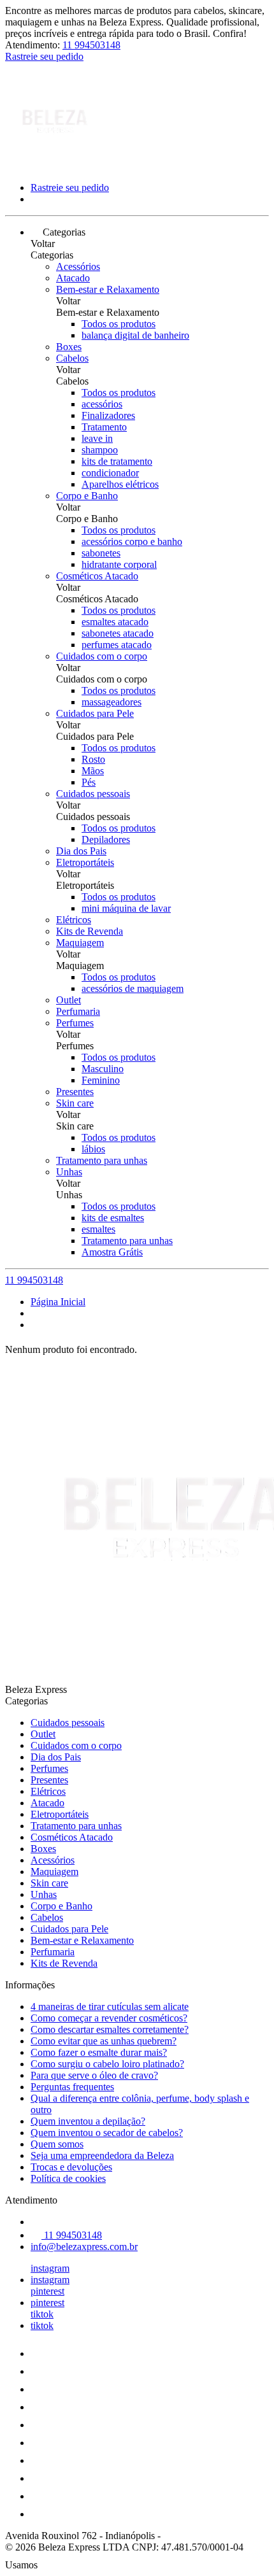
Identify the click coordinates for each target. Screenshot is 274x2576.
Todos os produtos (119, 324)
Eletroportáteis (85, 862)
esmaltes (98, 1229)
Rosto (93, 759)
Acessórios (78, 266)
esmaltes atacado (115, 622)
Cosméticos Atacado (97, 576)
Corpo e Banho (87, 496)
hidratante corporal (119, 564)
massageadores (112, 702)
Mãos (93, 771)
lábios (93, 1149)
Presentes (75, 1092)
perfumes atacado (117, 645)
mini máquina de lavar (126, 908)
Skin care (75, 1103)
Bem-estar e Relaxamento (108, 289)
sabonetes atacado (118, 633)
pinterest (47, 2291)
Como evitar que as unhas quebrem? (104, 2041)
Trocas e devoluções (71, 2167)
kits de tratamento (117, 461)
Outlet (68, 1000)
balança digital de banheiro (135, 335)
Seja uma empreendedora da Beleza (102, 2155)
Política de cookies (68, 2178)
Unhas (69, 1172)
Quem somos (57, 2144)
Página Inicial (58, 1302)
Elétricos (74, 920)
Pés (89, 782)
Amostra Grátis (112, 1252)
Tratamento (104, 427)
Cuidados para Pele (95, 713)
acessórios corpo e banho (132, 541)
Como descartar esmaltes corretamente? (110, 2029)
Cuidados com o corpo (102, 656)
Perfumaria (78, 1011)
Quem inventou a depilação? (88, 2121)
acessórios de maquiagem (133, 988)
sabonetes (101, 553)
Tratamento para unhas (102, 1160)
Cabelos (72, 358)
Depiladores (106, 839)
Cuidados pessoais (93, 794)
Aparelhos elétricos (120, 484)
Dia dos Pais (81, 851)
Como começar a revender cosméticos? (109, 2018)
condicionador (110, 473)
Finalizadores (108, 415)
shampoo (100, 450)
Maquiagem (80, 943)
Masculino (103, 1069)
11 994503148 (91, 45)
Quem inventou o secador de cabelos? (107, 2133)
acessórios (102, 404)
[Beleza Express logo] (53, 166)
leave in (97, 438)
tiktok (42, 2314)
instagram (50, 2268)
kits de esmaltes (113, 1218)
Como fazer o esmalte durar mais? (99, 2052)
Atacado (73, 278)
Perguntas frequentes (72, 2087)
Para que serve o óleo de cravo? (94, 2075)
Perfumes (75, 1023)
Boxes (69, 347)
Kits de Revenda (90, 931)
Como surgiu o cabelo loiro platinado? (107, 2064)
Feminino (101, 1080)
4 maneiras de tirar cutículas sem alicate (110, 2006)
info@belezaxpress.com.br (84, 2247)
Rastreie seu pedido (44, 56)
